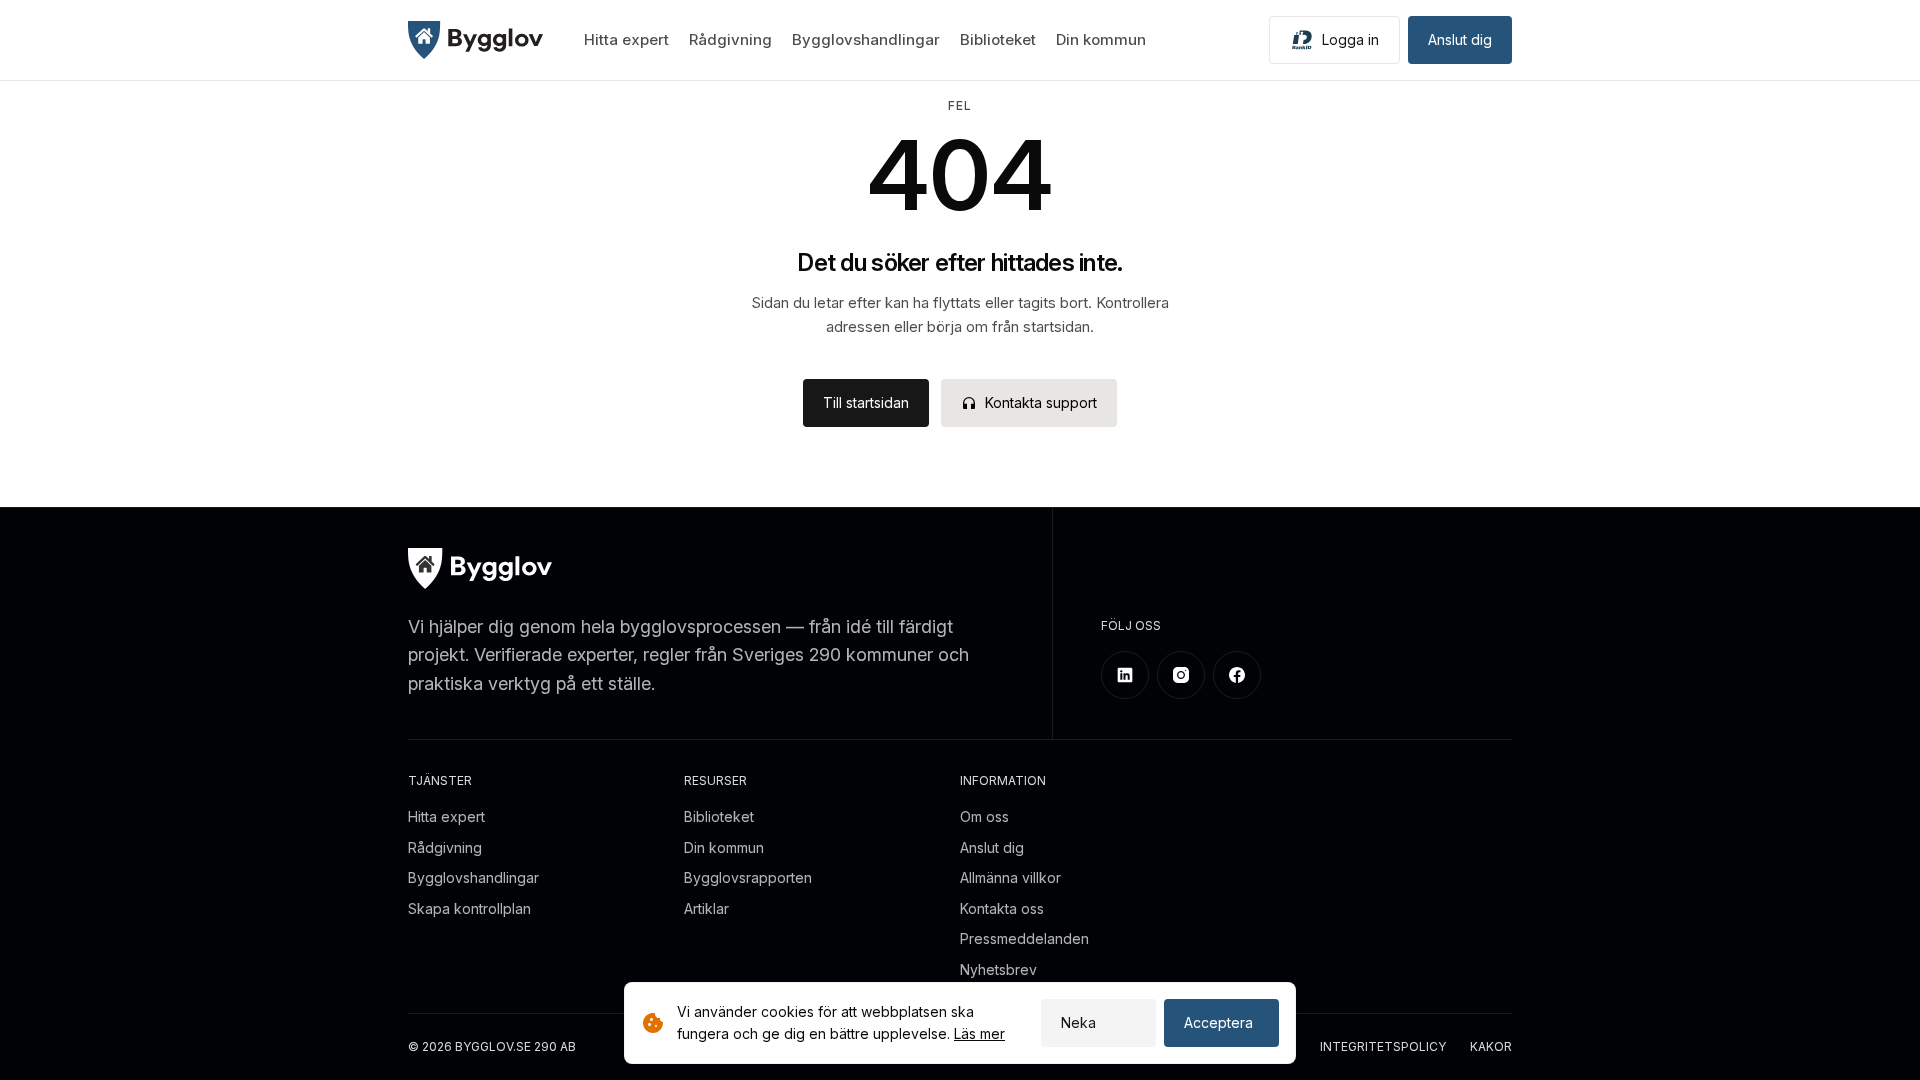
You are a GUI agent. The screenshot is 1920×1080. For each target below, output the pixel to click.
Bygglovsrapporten (748, 877)
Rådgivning (730, 39)
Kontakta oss (1002, 908)
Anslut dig (1460, 39)
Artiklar (706, 908)
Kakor (1491, 1047)
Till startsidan (866, 402)
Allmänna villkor (1010, 877)
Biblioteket (998, 39)
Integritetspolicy (1383, 1047)
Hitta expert (626, 39)
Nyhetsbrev (998, 969)
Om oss (984, 816)
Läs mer (979, 1033)
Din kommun (1101, 39)
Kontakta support (1041, 402)
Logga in (1350, 39)
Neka (1078, 1022)
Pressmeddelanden (1024, 938)
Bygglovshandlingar (866, 39)
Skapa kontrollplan (469, 908)
